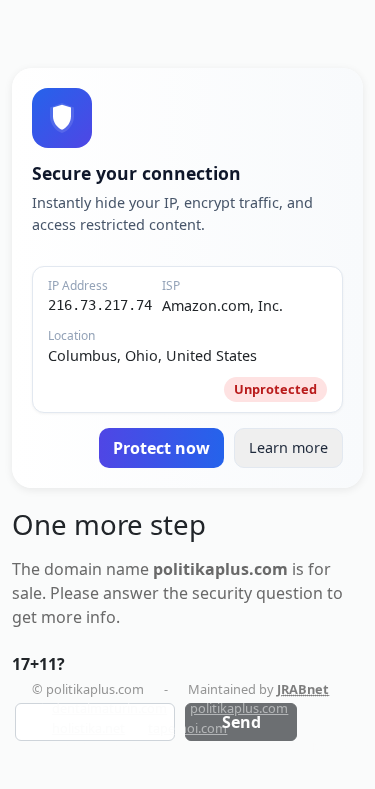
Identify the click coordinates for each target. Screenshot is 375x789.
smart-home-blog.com (119, 747)
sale (27, 593)
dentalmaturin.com (109, 708)
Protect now (161, 448)
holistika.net (88, 728)
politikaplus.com (239, 708)
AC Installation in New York (288, 747)
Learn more (288, 447)
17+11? (38, 664)
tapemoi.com (187, 728)
